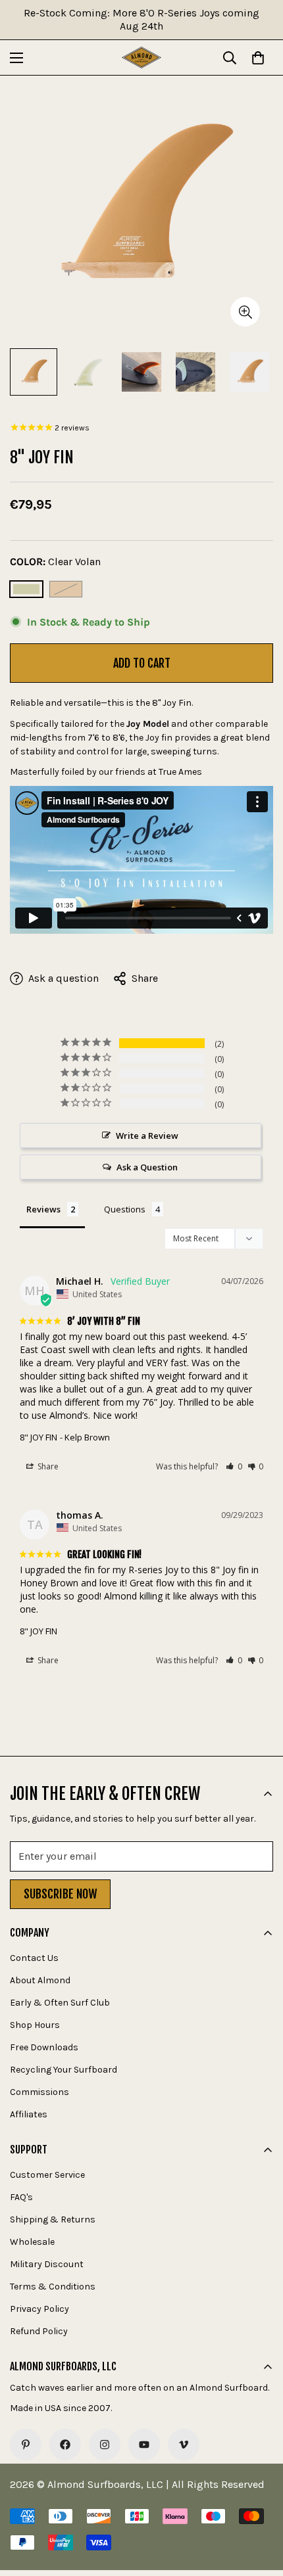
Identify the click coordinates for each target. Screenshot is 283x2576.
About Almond (40, 1980)
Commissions (39, 2092)
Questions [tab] (125, 1209)
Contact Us (34, 1958)
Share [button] (47, 1466)
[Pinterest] (26, 2445)
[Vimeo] (184, 2445)
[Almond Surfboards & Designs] (141, 57)
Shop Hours (35, 2025)
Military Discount (47, 2264)
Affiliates (29, 2114)
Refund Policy (39, 2331)
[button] (234, 1466)
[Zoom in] (245, 312)
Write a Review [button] (147, 1136)
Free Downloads (44, 2047)
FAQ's (21, 2197)
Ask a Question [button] (147, 1167)
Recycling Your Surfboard (64, 2070)
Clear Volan (26, 589)
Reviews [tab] (43, 1209)
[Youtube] (144, 2445)
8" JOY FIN (39, 1437)
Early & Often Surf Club (60, 2003)
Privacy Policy (39, 2309)
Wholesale (32, 2242)
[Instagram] (105, 2445)
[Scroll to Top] (259, 2506)
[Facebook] (65, 2445)
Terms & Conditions (53, 2287)
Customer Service (47, 2175)
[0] (258, 58)
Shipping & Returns (53, 2219)
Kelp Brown (66, 589)
